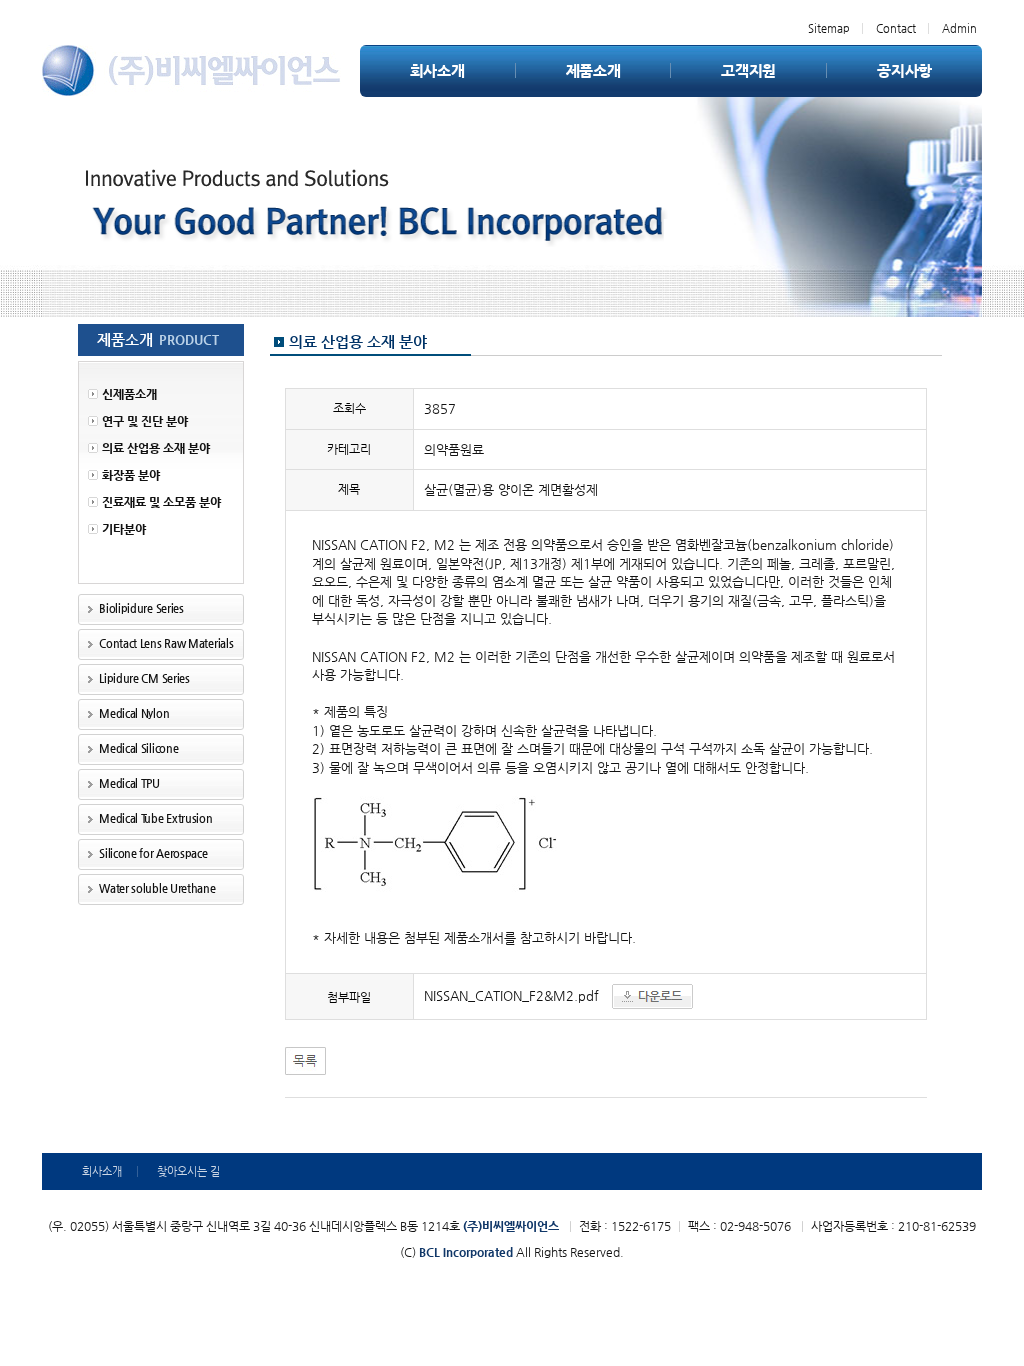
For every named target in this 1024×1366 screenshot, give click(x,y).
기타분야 (124, 529)
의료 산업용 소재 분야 (156, 448)
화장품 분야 (131, 475)
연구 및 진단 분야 (145, 421)
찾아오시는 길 (188, 1171)
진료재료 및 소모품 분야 (161, 502)
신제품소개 (129, 394)
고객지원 (748, 70)
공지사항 (904, 70)
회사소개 (437, 70)
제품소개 (593, 70)
